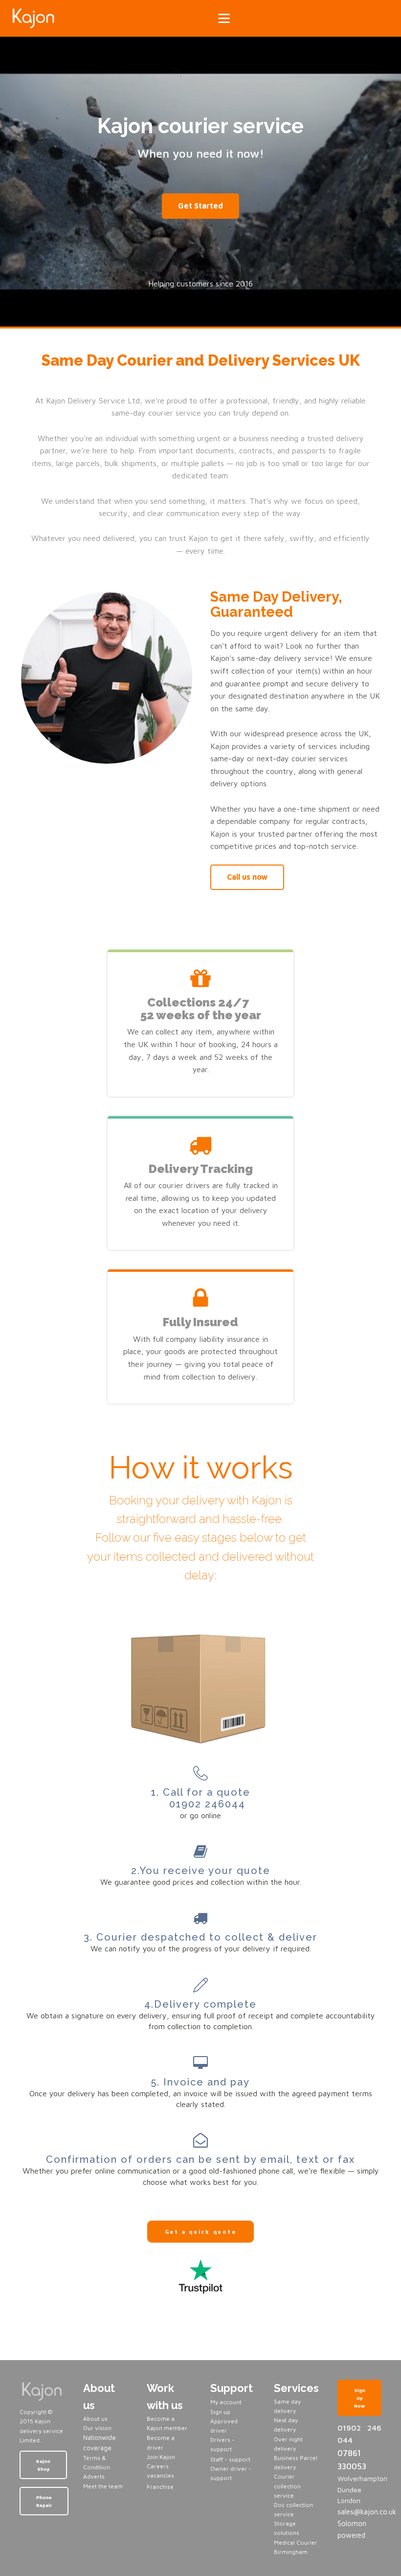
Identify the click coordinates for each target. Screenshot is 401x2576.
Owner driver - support (231, 2473)
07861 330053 (352, 2460)
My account (226, 2402)
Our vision (97, 2428)
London (349, 2500)
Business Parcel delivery (296, 2462)
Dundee (349, 2490)
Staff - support (230, 2459)
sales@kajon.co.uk (359, 2512)
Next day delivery (286, 2425)
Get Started (200, 206)
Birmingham (291, 2552)
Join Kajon (162, 2457)
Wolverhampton (359, 2478)
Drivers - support (223, 2444)
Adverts (94, 2476)
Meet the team (103, 2486)
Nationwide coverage (100, 2443)
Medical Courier (296, 2542)
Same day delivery (287, 2406)
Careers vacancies (160, 2471)
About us (95, 2419)
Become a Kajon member (167, 2423)
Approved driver (224, 2426)
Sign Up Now (360, 2398)
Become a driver (161, 2442)
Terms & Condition (97, 2462)
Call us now (247, 877)
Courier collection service (287, 2486)
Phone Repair (44, 2501)
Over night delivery (288, 2444)
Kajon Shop (43, 2465)
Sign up (220, 2412)
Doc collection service (293, 2509)
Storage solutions (287, 2528)
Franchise (160, 2487)
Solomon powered (352, 2529)
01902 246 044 (359, 2434)
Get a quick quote (201, 2232)
